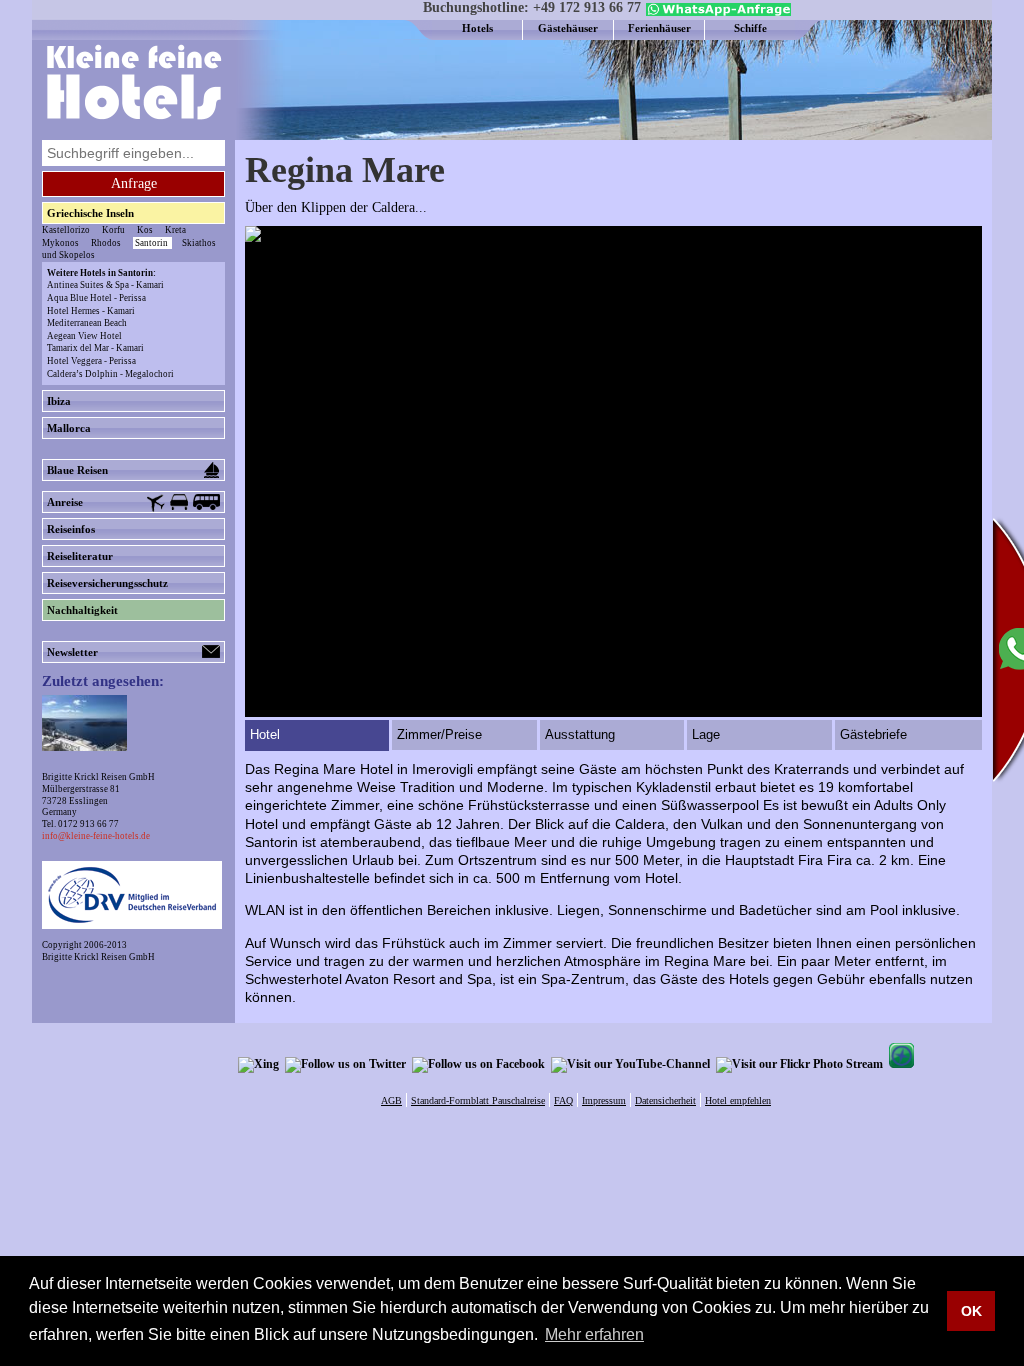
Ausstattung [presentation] (580, 734)
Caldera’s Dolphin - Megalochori (110, 374)
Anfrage (134, 183)
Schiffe (750, 28)
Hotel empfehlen (738, 1100)
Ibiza (59, 401)
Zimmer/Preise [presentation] (439, 734)
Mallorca (69, 428)
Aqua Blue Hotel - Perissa (96, 298)
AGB (391, 1100)
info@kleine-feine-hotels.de (96, 836)
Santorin (151, 243)
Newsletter (72, 652)
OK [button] (971, 1311)
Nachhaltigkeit (82, 610)
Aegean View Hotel (84, 336)
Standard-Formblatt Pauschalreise (478, 1100)
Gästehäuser (568, 28)
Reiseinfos (71, 529)
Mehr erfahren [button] (594, 1334)
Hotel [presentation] (265, 734)
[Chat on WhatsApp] (715, 12)
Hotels (477, 28)
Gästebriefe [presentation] (873, 734)
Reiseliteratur (80, 556)
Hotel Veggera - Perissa (91, 361)
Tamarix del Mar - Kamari (95, 348)
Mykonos (60, 243)
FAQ (563, 1100)
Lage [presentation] (706, 734)
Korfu (113, 230)
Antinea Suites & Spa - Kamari (105, 285)
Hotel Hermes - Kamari (91, 311)
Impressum (604, 1100)
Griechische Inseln (90, 213)
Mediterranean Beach (87, 323)
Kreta (175, 230)
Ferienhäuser (659, 28)
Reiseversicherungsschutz (107, 583)
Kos (145, 230)
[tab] (318, 735)
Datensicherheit (665, 1100)
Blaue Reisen (77, 470)
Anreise (65, 502)
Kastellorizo (66, 230)
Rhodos (106, 243)
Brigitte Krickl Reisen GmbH (98, 957)
